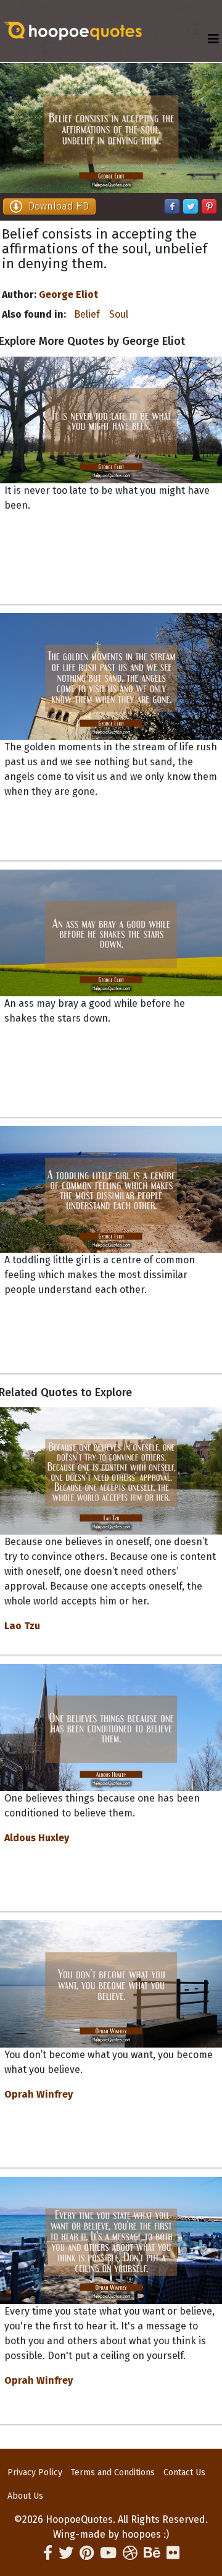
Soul (119, 314)
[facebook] (48, 2553)
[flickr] (173, 2553)
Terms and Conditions (113, 2472)
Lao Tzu (22, 1626)
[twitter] (66, 2553)
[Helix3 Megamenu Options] (213, 39)
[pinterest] (87, 2553)
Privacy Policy (35, 2472)
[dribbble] (130, 2553)
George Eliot (68, 294)
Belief (87, 314)
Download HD (59, 206)
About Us (25, 2496)
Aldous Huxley (37, 1838)
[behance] (152, 2553)
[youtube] (108, 2553)
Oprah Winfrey (39, 2094)
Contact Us (184, 2472)
